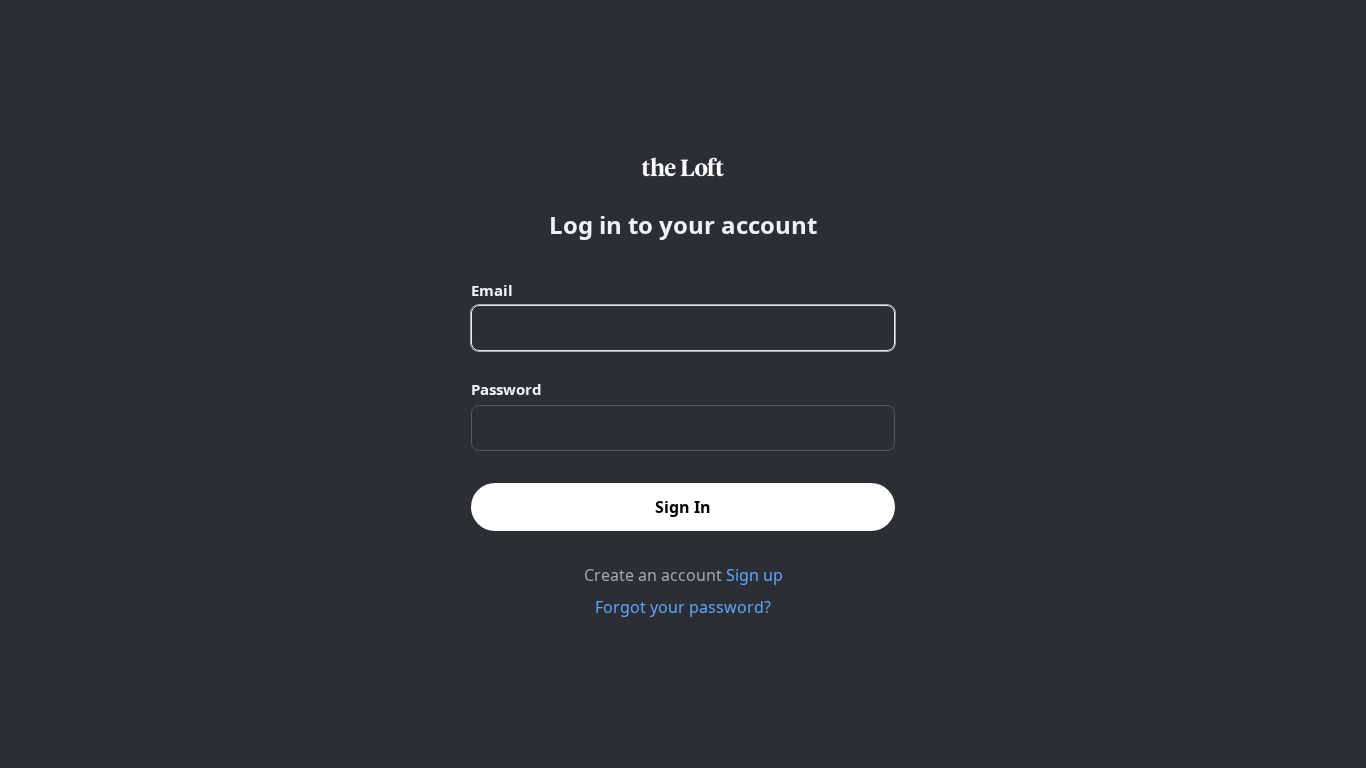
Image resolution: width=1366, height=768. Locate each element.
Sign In (683, 507)
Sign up (754, 575)
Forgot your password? (683, 607)
